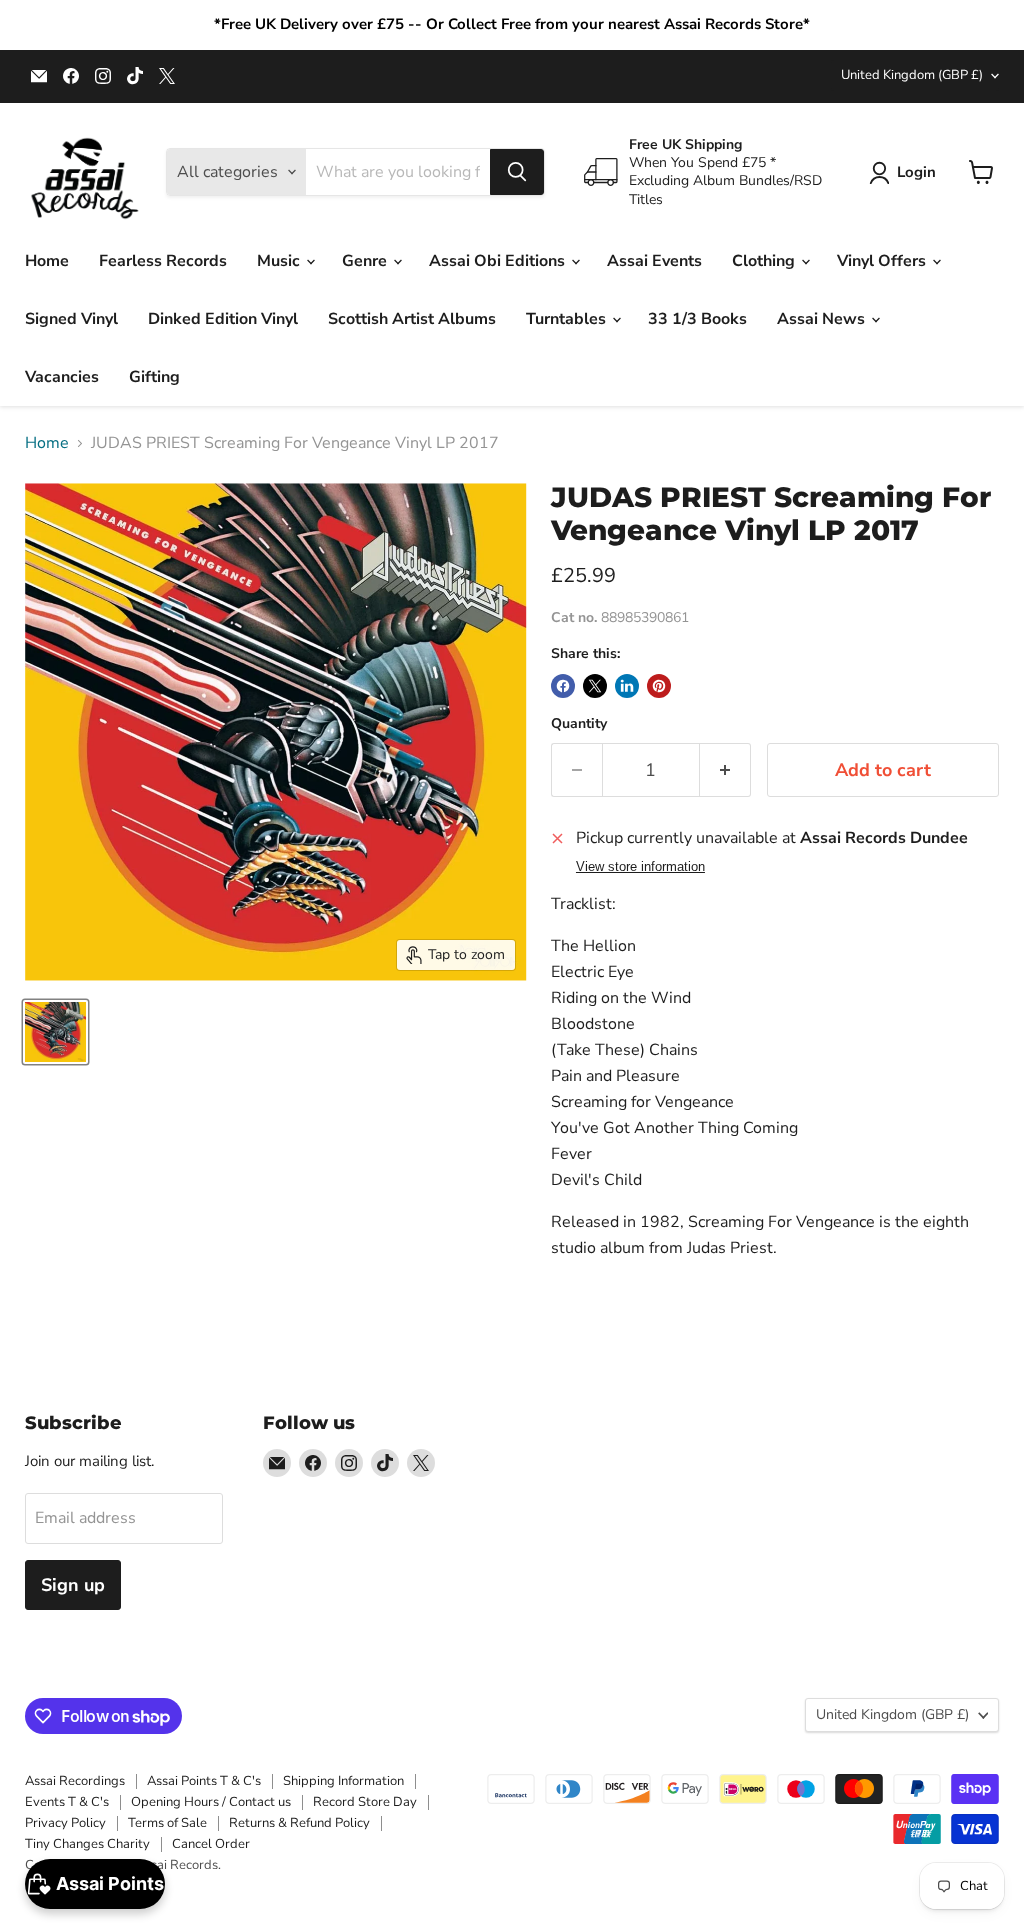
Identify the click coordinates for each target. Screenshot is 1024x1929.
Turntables (568, 319)
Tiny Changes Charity (87, 1844)
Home (47, 261)
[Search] (517, 172)
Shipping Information (343, 1781)
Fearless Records (163, 261)
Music (280, 261)
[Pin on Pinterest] (659, 686)
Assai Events (654, 261)
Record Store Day (365, 1802)
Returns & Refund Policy (299, 1823)
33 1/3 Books (697, 319)
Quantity (579, 724)
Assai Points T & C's (204, 1781)
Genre (366, 261)
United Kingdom (912, 75)
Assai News (823, 319)
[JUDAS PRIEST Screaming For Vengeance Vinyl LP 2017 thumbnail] (55, 1032)
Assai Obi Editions (499, 261)
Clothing (765, 261)
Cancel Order (211, 1844)
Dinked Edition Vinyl (223, 319)
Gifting (154, 377)
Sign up (73, 1585)
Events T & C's (67, 1802)
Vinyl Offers (883, 261)
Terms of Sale (167, 1823)
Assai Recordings (75, 1781)
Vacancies (62, 377)
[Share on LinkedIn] (627, 686)
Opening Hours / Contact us (211, 1802)
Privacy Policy (65, 1823)
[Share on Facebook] (563, 686)
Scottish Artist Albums (412, 319)
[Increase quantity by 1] (725, 770)
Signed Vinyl (71, 319)
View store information (640, 867)
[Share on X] (595, 686)
